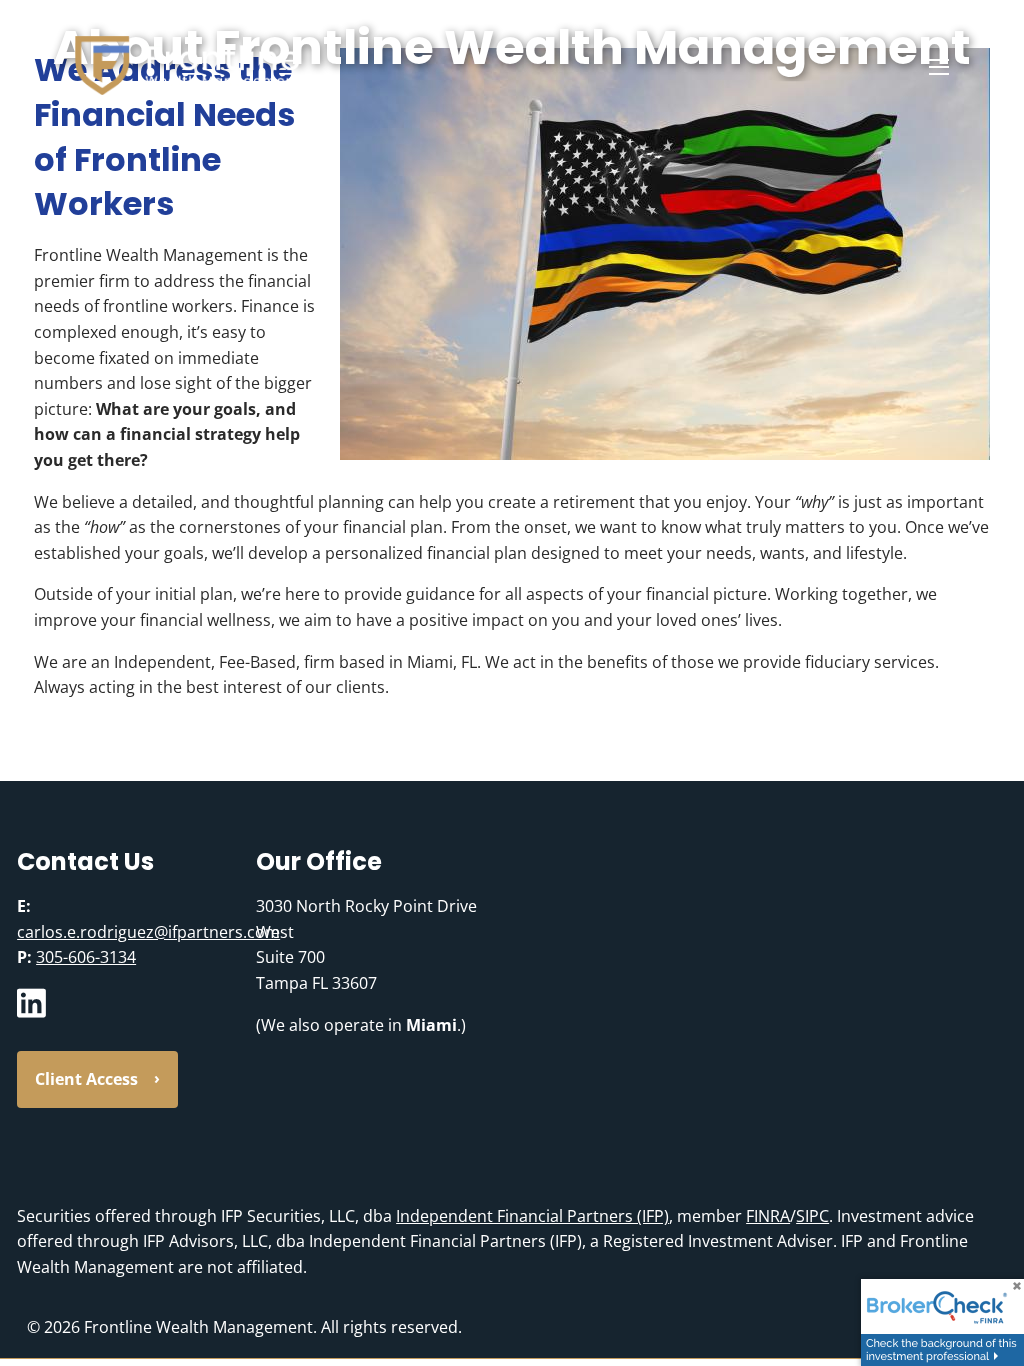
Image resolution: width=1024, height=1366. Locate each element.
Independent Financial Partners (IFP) (532, 1216)
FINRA (768, 1216)
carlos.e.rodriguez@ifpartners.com (148, 932)
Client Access (86, 1079)
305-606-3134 (86, 957)
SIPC (812, 1216)
